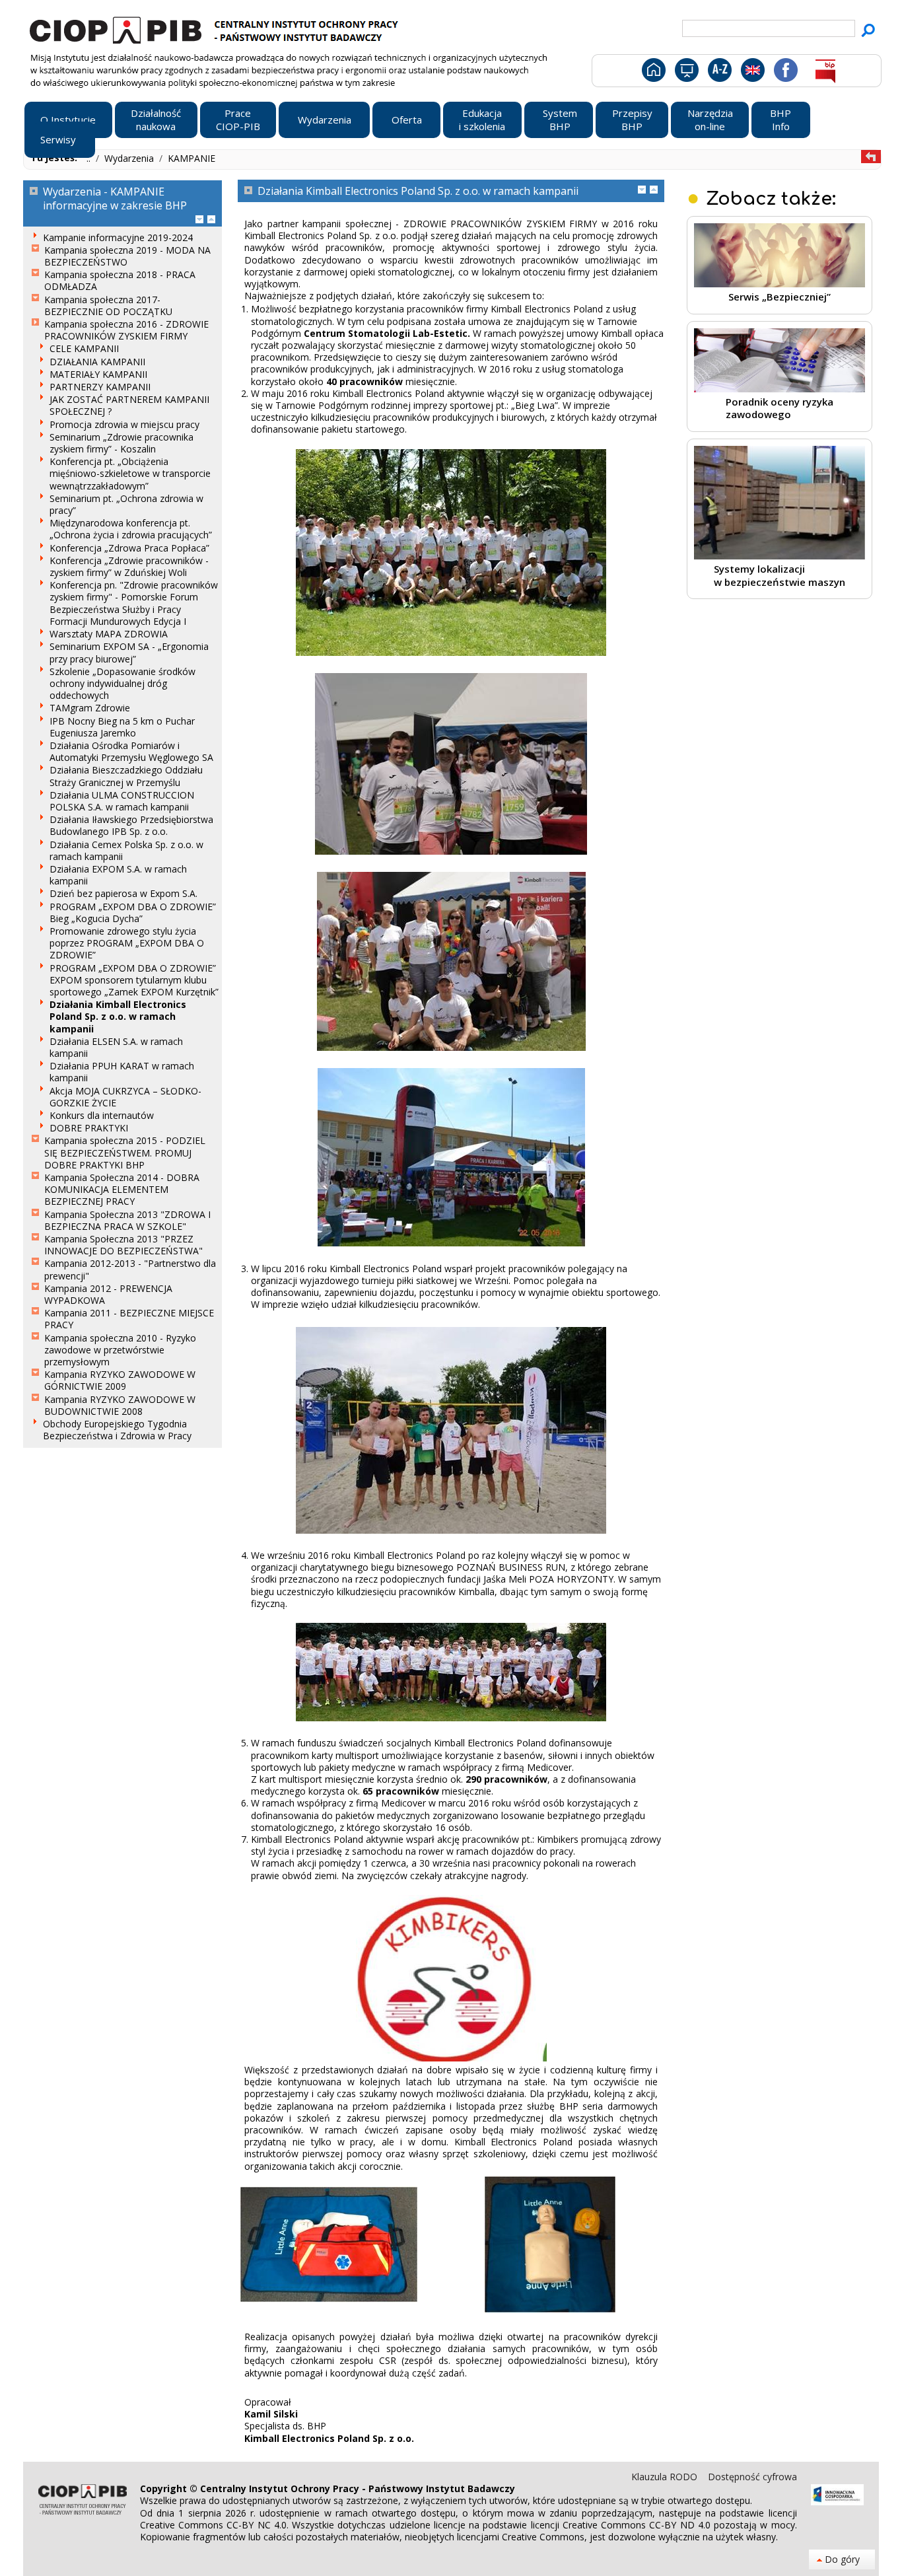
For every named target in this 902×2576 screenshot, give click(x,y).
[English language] (752, 73)
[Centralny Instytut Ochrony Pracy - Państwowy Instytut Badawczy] (216, 28)
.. (90, 158)
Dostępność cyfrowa (752, 2477)
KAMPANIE (191, 158)
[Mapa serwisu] (686, 73)
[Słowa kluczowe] (718, 73)
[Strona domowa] (653, 73)
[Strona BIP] (825, 73)
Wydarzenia (130, 158)
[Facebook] (785, 73)
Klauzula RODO (666, 2477)
